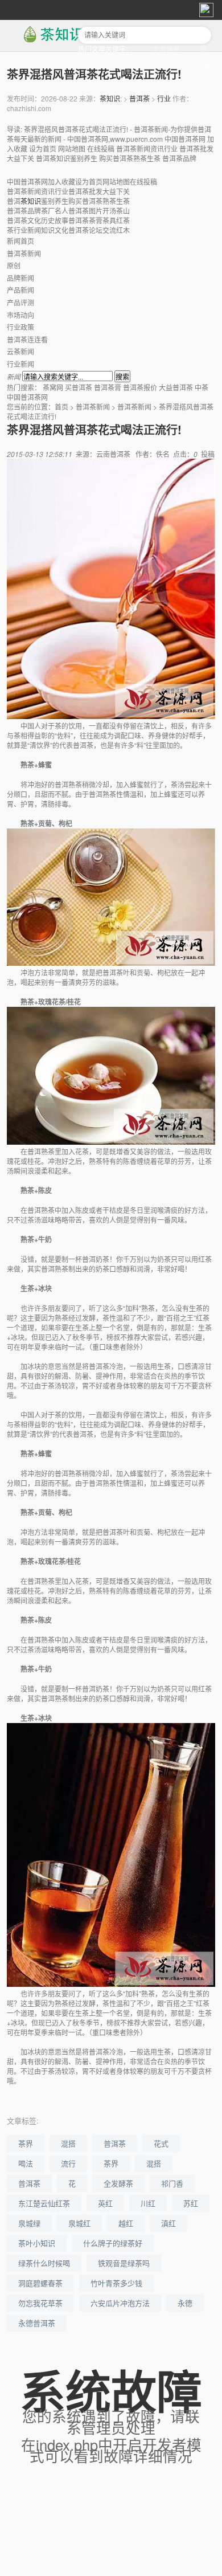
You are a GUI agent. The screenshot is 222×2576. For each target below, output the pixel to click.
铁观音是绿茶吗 (124, 2263)
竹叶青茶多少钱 (116, 2283)
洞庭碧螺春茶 (40, 2283)
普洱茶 (139, 98)
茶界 (26, 2143)
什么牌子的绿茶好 (113, 2243)
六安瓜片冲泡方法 (120, 2303)
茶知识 (110, 98)
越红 (126, 2223)
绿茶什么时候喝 (44, 2263)
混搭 (68, 2143)
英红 (186, 58)
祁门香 (172, 2183)
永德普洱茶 (37, 2323)
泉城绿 (29, 2223)
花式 (161, 2143)
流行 (68, 2163)
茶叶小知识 (37, 2243)
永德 (185, 2303)
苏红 (191, 2203)
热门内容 (192, 78)
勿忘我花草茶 (40, 2303)
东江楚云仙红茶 (135, 58)
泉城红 (79, 2223)
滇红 (168, 2223)
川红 (148, 2203)
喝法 (26, 2163)
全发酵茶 (166, 49)
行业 (164, 98)
